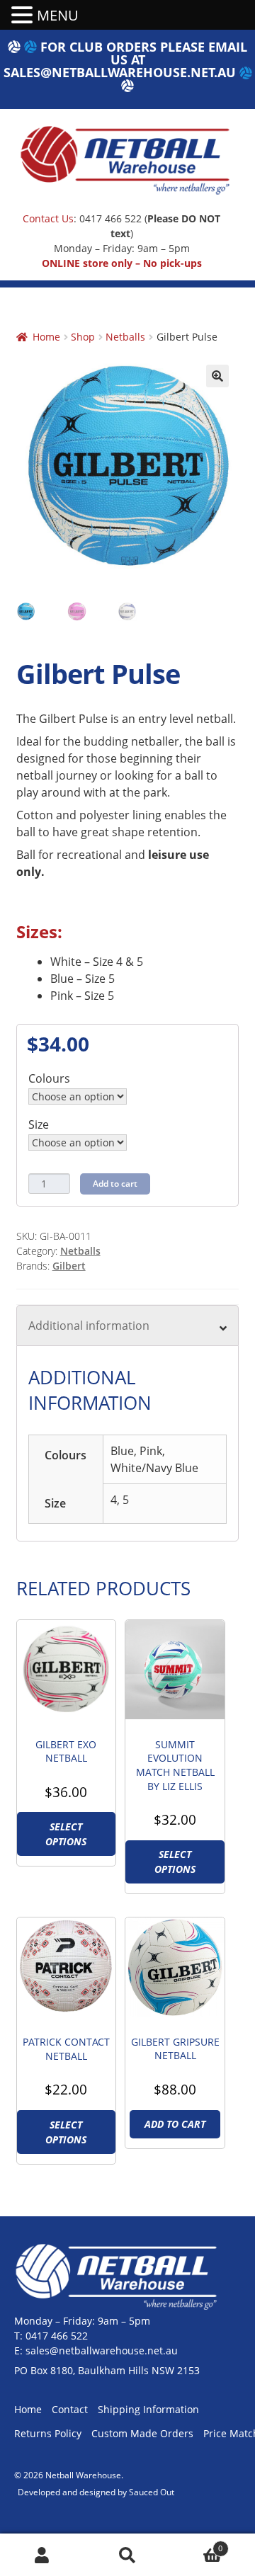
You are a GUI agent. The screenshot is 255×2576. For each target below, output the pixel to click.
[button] (217, 376)
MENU (58, 15)
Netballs (125, 337)
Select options (66, 1834)
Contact (70, 2409)
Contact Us (48, 218)
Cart (196, 2544)
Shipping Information (148, 2409)
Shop (83, 337)
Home (46, 337)
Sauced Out (152, 2492)
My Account (42, 2555)
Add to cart (115, 1184)
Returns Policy (48, 2433)
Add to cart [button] (175, 2124)
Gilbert (69, 1266)
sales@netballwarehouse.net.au (120, 72)
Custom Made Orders (142, 2433)
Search (127, 2555)
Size (39, 1124)
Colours (49, 1078)
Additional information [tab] (89, 1326)
